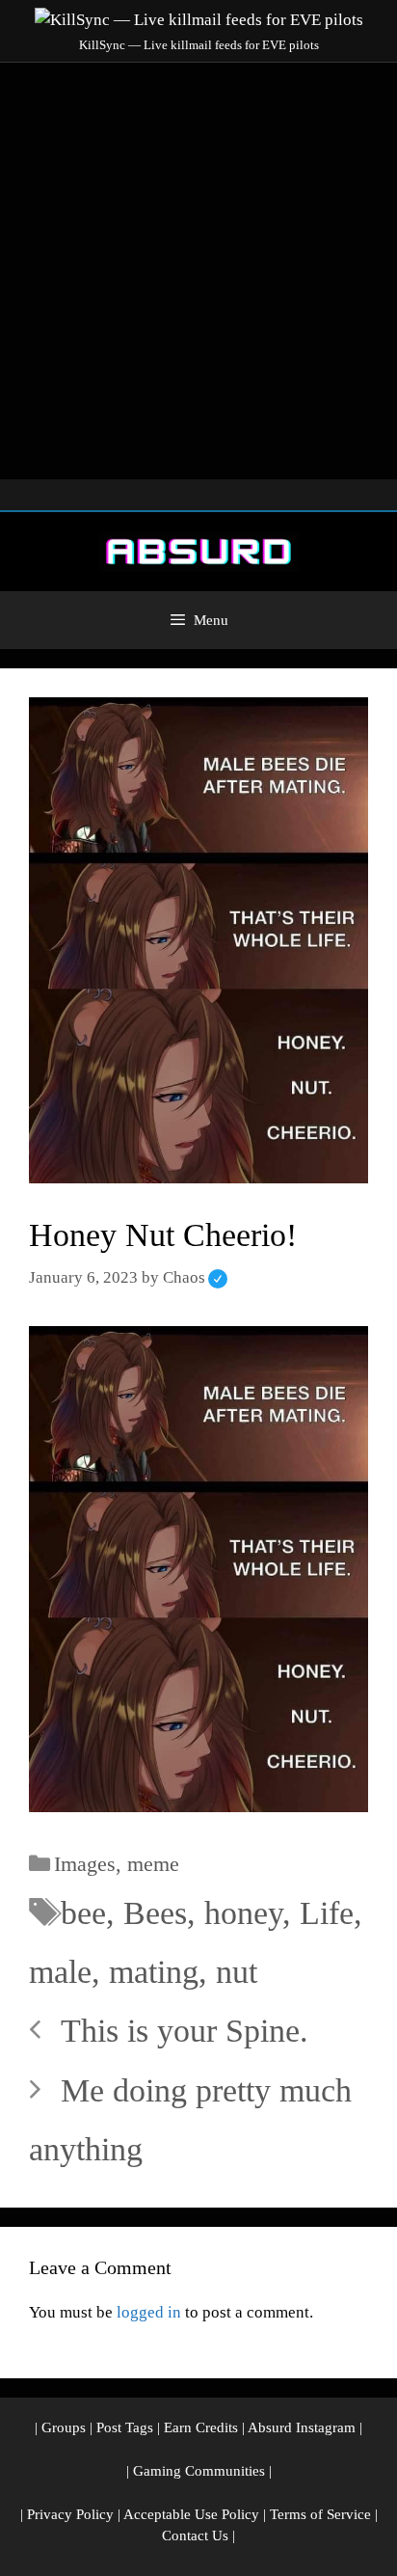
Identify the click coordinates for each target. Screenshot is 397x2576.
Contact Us (195, 2535)
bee (83, 1913)
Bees (155, 1913)
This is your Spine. (185, 2031)
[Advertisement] (198, 271)
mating (154, 1972)
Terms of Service (320, 2514)
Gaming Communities (199, 2471)
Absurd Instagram (302, 2427)
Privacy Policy (70, 2514)
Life (327, 1913)
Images (85, 1864)
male (60, 1972)
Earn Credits (201, 2427)
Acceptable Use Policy (191, 2514)
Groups (64, 2427)
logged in (149, 2312)
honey (243, 1913)
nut (237, 1972)
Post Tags (125, 2427)
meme (153, 1864)
